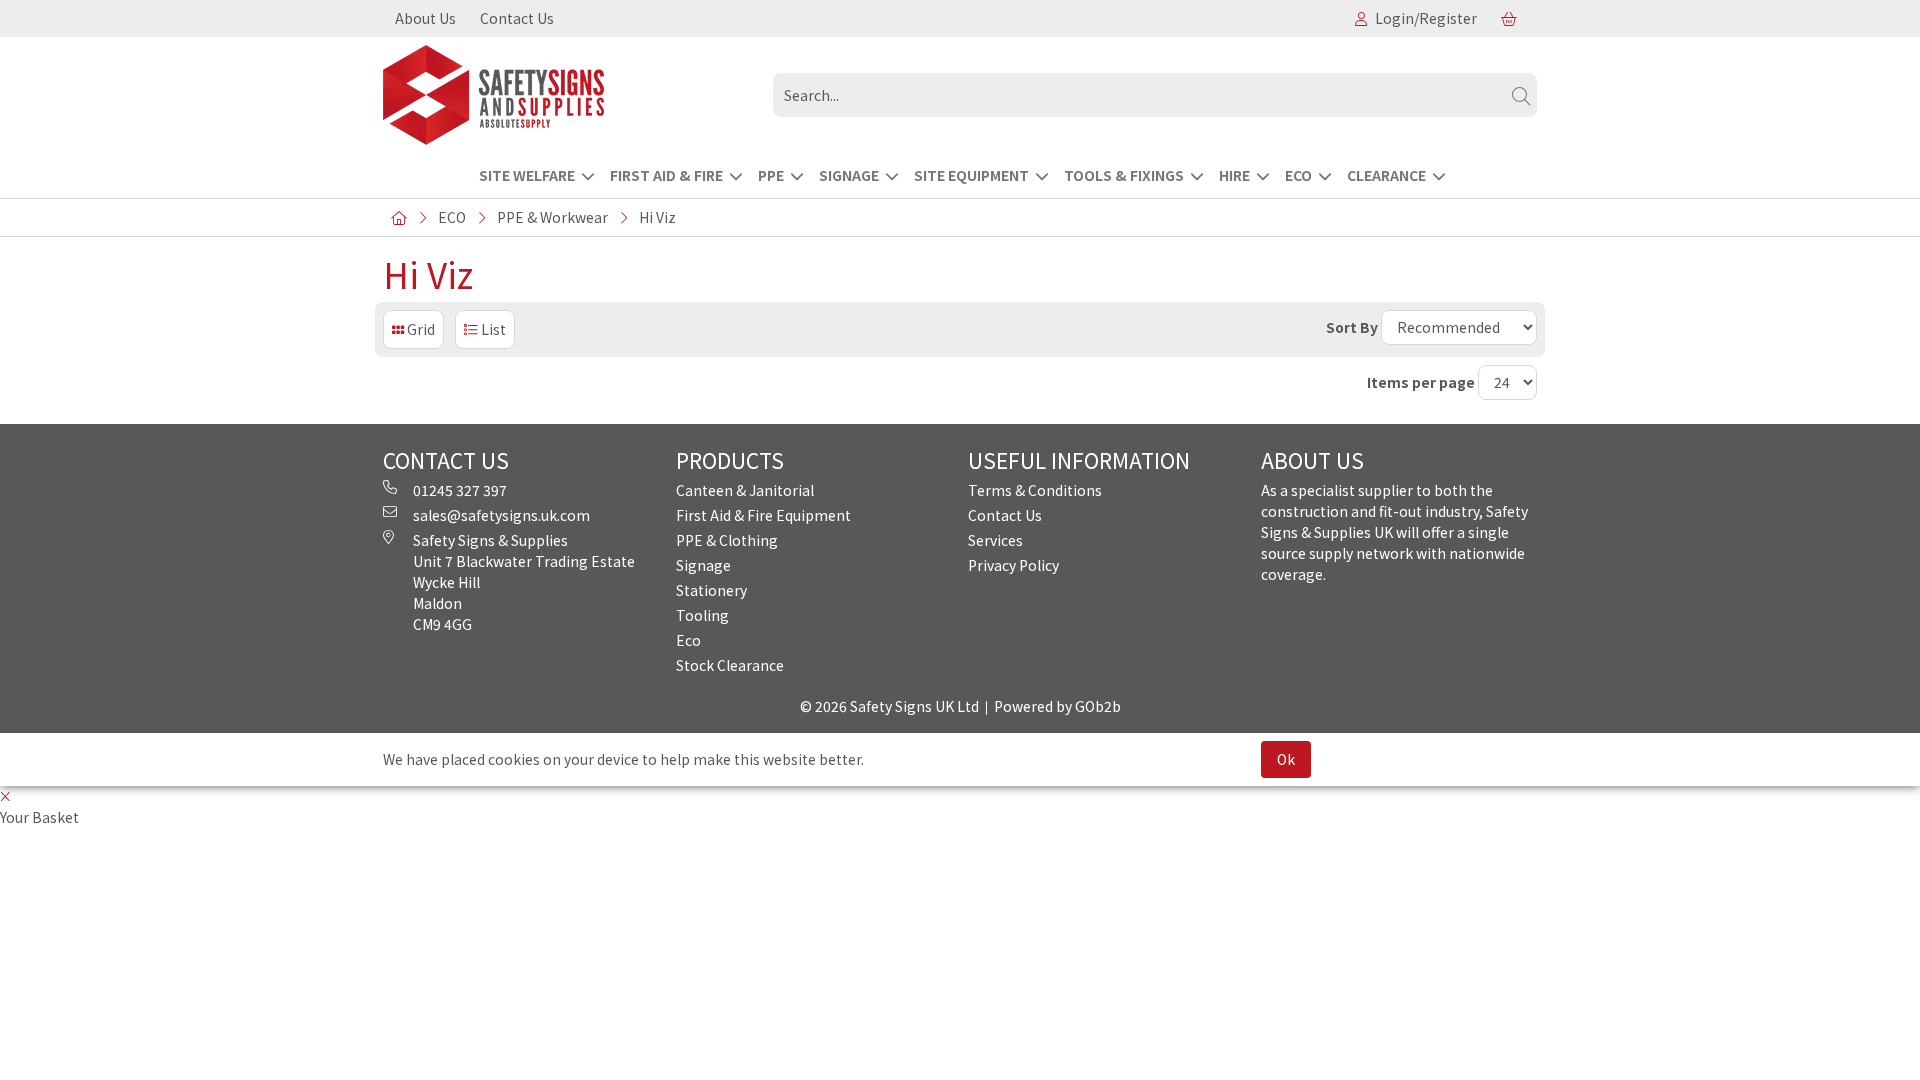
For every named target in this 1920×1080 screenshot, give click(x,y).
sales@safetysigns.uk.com (501, 515)
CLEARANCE (1386, 175)
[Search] (1521, 95)
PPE (771, 175)
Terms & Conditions (1035, 490)
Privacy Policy (1013, 565)
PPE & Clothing (727, 540)
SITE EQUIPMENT (971, 175)
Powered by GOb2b (1057, 706)
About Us (425, 18)
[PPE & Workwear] (570, 95)
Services (995, 540)
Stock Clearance (730, 665)
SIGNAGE (849, 175)
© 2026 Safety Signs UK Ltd (889, 706)
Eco (688, 640)
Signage (703, 565)
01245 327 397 (460, 490)
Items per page (1421, 382)
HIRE (1234, 175)
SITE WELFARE (527, 175)
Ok (1286, 759)
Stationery (711, 590)
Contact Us (517, 18)
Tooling (702, 615)
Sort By (1352, 327)
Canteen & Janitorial (745, 490)
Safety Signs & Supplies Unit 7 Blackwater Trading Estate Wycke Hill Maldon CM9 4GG (524, 582)
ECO (1298, 175)
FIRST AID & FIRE (666, 175)
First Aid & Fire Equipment (763, 515)
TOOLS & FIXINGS (1124, 175)
